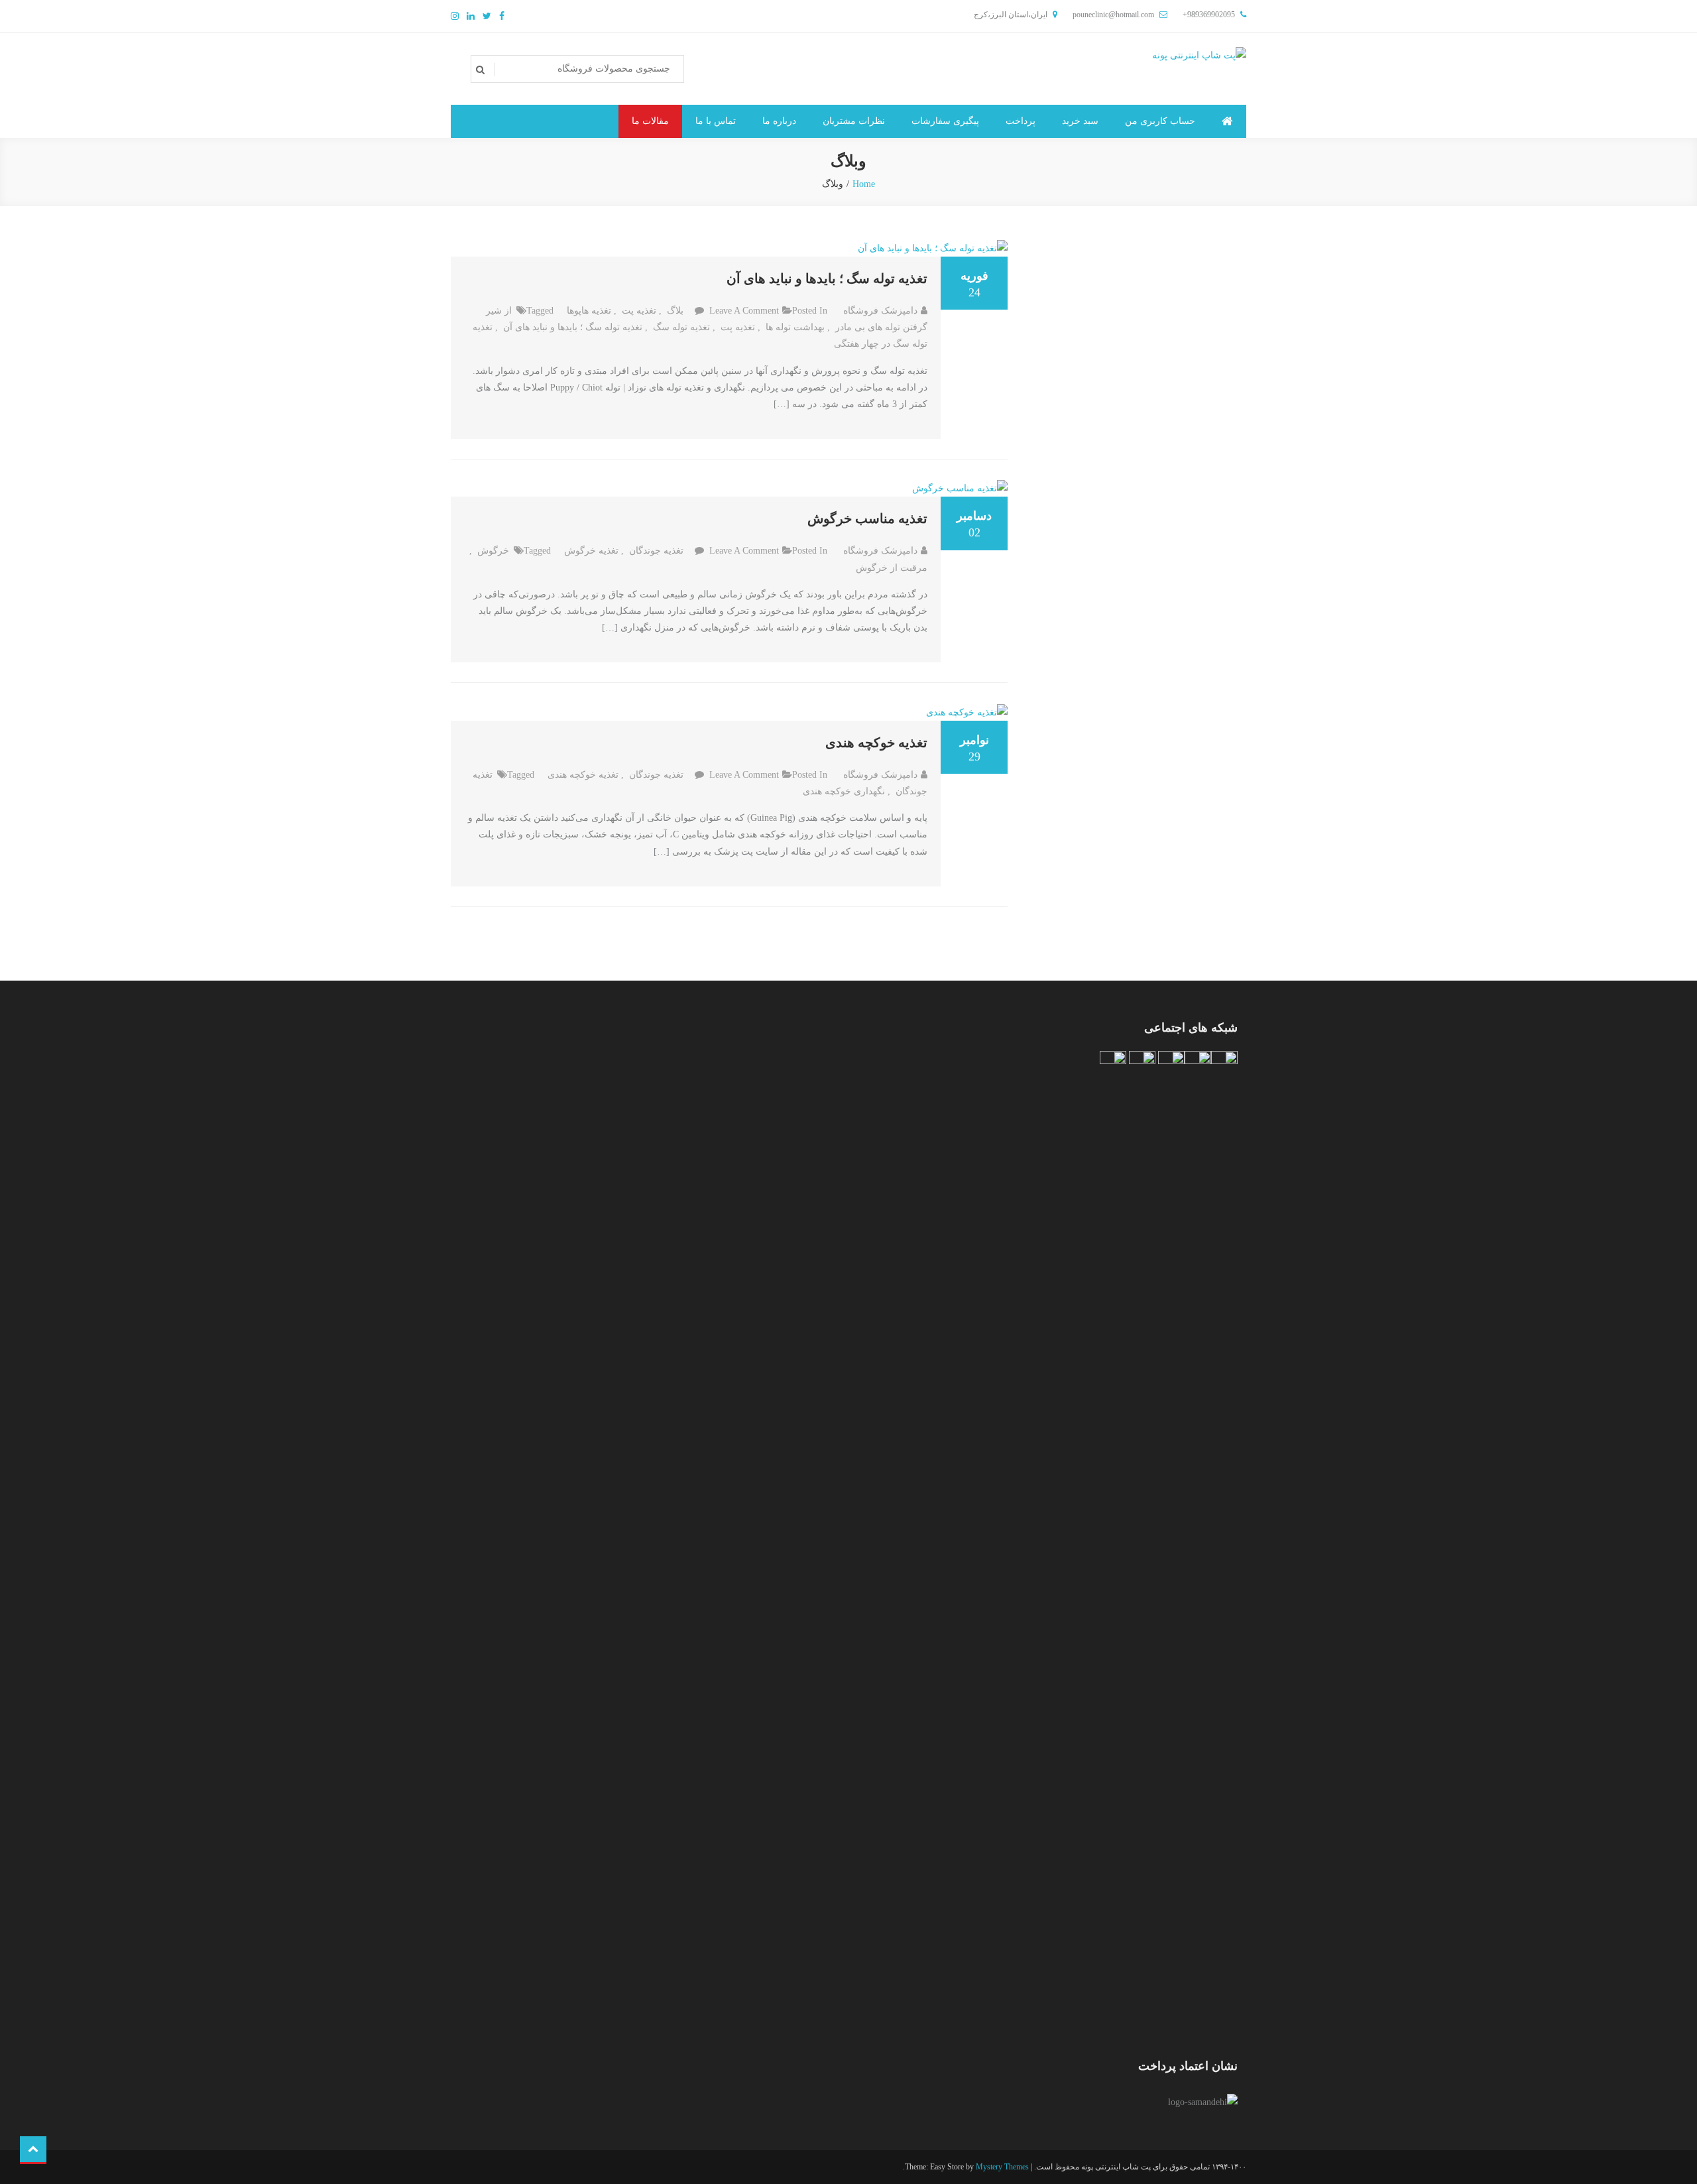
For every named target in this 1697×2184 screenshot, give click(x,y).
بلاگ (675, 311)
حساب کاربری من (1160, 121)
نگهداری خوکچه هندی (844, 791)
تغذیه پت (639, 311)
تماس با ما (716, 121)
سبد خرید (1080, 121)
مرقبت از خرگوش (892, 568)
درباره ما (779, 121)
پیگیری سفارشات (945, 121)
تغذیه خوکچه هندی (876, 743)
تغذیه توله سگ (681, 327)
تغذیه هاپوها (589, 311)
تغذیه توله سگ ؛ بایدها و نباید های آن (827, 278)
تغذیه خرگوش (591, 551)
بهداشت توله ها (795, 327)
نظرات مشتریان (854, 121)
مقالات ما (650, 121)
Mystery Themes (1002, 2167)
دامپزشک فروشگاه (880, 311)
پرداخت (1021, 121)
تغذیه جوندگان (656, 551)
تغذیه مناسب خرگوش (867, 518)
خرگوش (493, 551)
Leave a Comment (744, 311)
